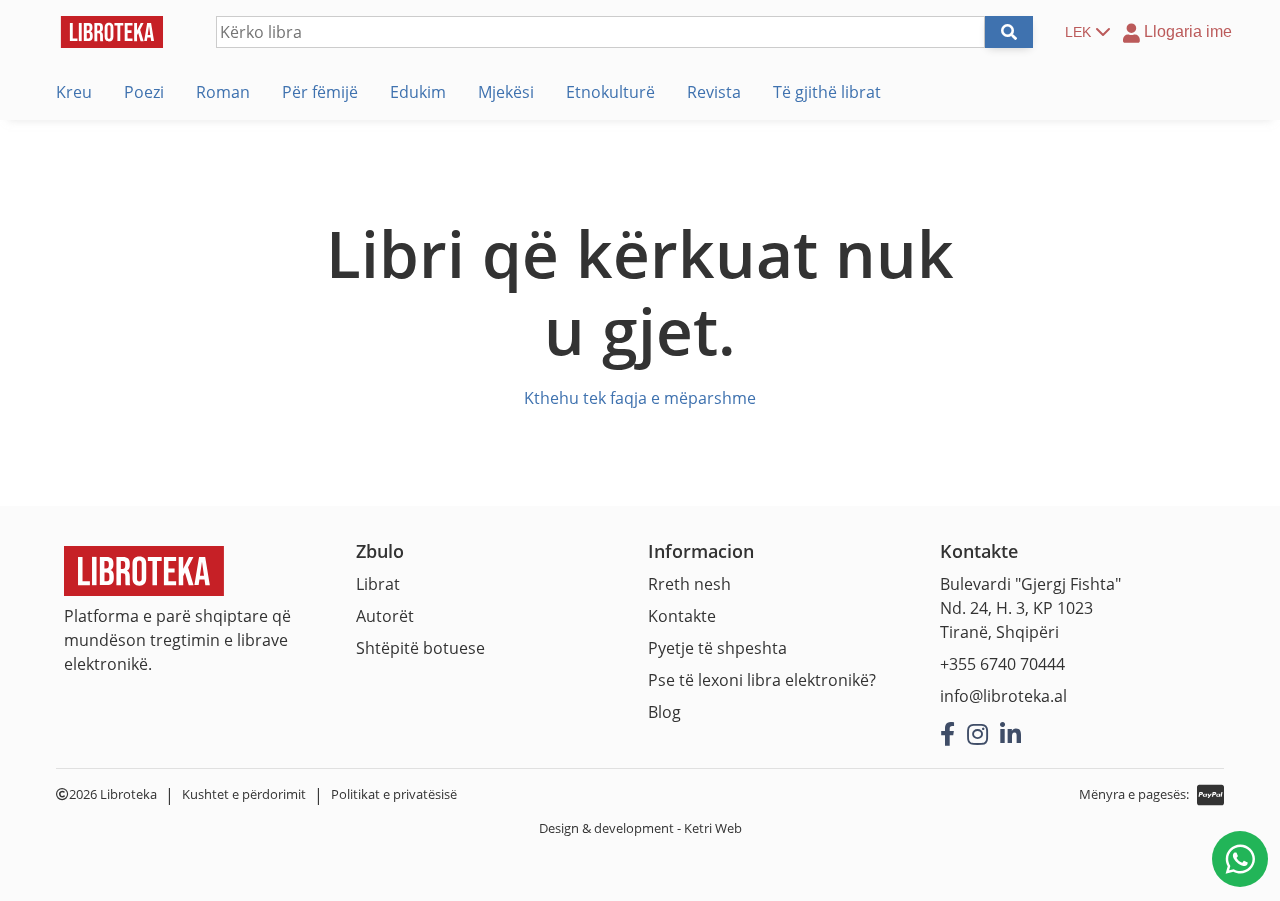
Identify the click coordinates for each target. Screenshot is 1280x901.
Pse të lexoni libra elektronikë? (762, 680)
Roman (223, 92)
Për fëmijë (320, 92)
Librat (378, 584)
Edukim (418, 92)
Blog (664, 712)
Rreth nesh (689, 584)
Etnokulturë (610, 92)
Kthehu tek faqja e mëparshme (640, 398)
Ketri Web (713, 828)
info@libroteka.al (1003, 696)
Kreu (74, 92)
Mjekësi (506, 92)
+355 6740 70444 (1002, 664)
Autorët (385, 616)
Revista (714, 92)
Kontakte (682, 616)
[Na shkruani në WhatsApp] (1240, 859)
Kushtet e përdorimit (244, 794)
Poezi (144, 92)
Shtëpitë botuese (420, 648)
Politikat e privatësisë (394, 794)
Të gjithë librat (827, 92)
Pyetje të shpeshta (717, 648)
